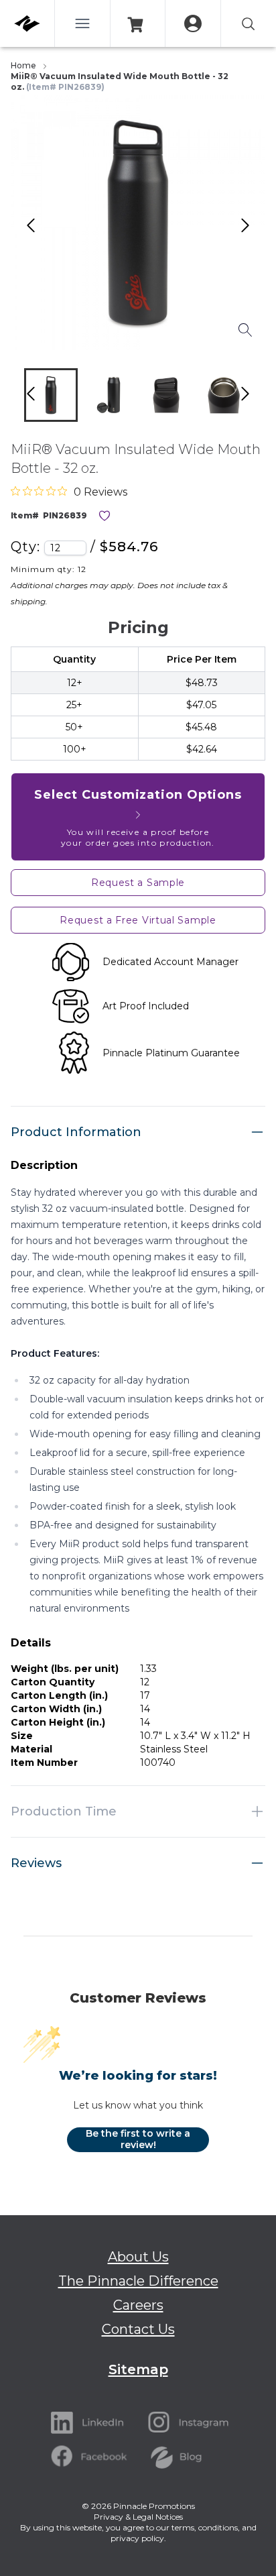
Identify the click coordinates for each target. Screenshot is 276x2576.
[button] (51, 395)
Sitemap (138, 2369)
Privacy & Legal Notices (138, 2517)
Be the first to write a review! (138, 2139)
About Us (138, 2257)
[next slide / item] (259, 398)
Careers (138, 2305)
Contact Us (138, 2329)
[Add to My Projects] (105, 516)
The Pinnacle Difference (138, 2281)
